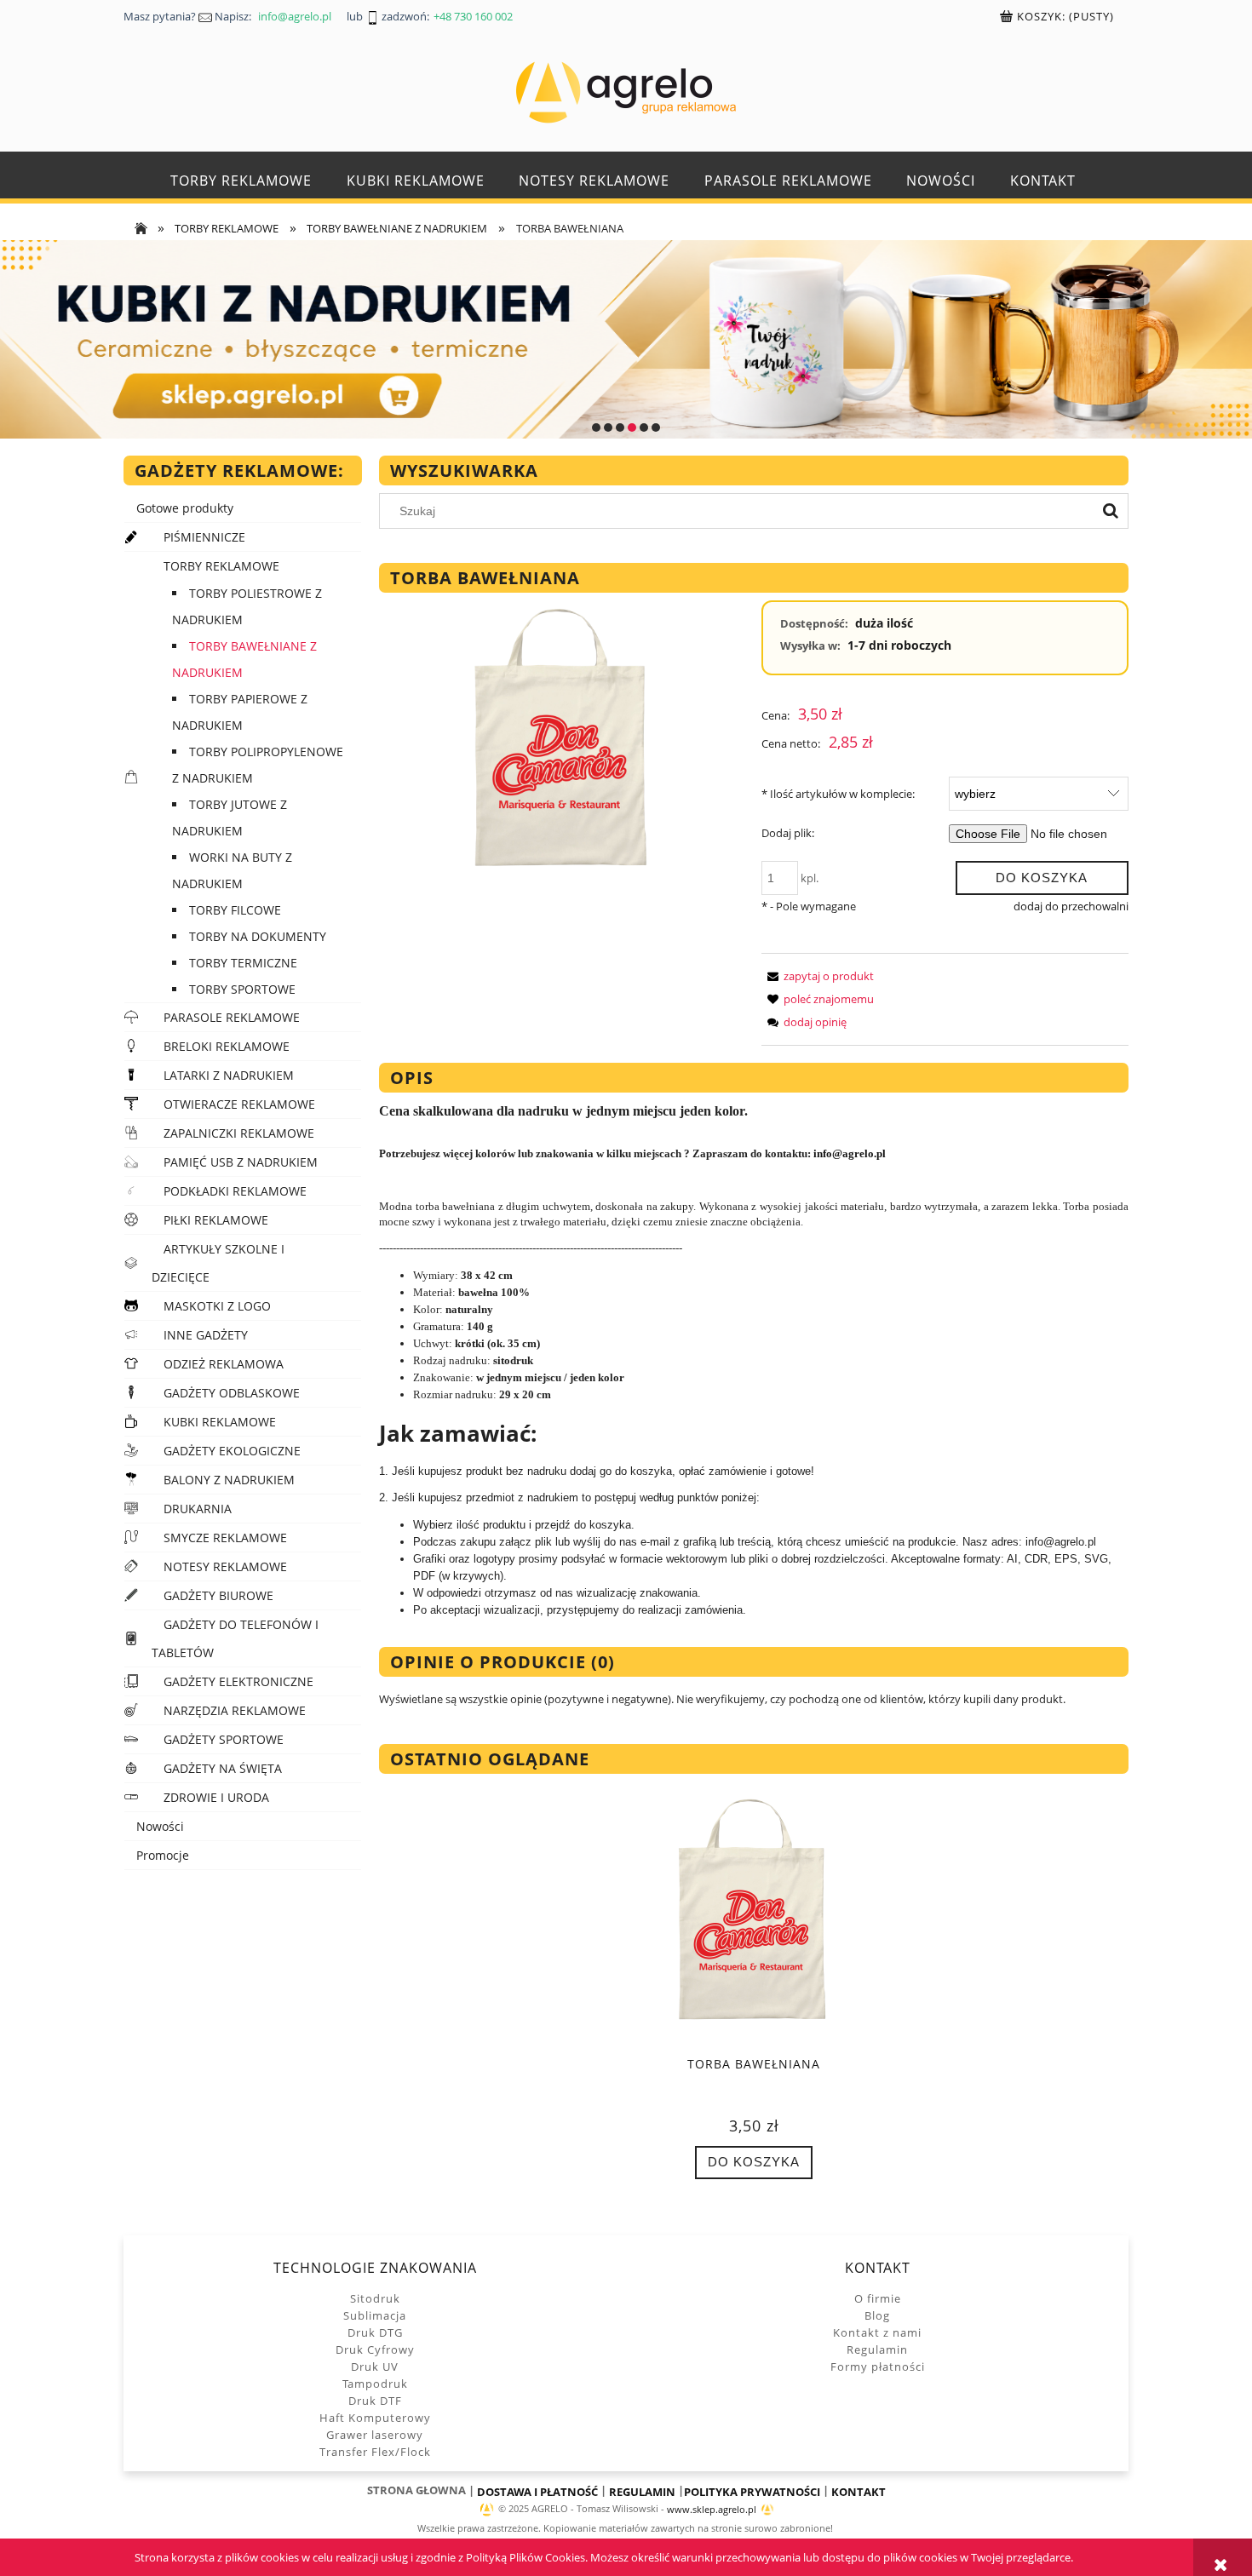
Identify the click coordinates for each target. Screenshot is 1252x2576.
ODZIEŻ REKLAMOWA (224, 1364)
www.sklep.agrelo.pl (712, 2510)
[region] (626, 339)
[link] (626, 339)
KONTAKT (859, 2492)
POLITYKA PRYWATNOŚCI (752, 2492)
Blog (877, 2315)
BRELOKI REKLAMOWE (227, 1046)
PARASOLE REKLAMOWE (232, 1017)
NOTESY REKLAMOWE (225, 1566)
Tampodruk (375, 2384)
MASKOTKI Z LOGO (217, 1306)
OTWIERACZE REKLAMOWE (239, 1104)
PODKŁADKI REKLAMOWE (235, 1191)
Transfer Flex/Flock (375, 2452)
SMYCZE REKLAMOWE (225, 1538)
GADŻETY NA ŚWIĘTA (223, 1768)
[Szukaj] (1111, 511)
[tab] (596, 427)
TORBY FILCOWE (235, 910)
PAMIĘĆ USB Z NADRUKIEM (241, 1162)
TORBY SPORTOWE (242, 989)
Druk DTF (375, 2401)
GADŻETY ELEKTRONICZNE (238, 1681)
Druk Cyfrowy (375, 2349)
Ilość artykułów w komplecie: (838, 794)
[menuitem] (241, 181)
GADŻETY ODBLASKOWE (232, 1393)
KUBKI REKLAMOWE (220, 1422)
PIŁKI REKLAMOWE (216, 1220)
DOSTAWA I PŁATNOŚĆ (537, 2492)
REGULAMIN (642, 2492)
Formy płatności (878, 2367)
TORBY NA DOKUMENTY (258, 936)
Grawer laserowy (375, 2435)
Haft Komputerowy (375, 2418)
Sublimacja (375, 2315)
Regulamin (877, 2349)
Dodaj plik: (788, 833)
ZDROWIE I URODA (216, 1797)
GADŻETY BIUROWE (218, 1595)
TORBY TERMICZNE (243, 963)
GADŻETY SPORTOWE (224, 1739)
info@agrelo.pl (850, 1153)
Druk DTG (375, 2332)
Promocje (163, 1855)
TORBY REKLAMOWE (221, 566)
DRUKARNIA (198, 1509)
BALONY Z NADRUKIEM (229, 1480)
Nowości (160, 1826)
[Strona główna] (626, 92)
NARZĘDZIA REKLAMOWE (235, 1710)
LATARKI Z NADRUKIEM (229, 1075)
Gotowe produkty (185, 508)
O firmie (878, 2298)
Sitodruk (375, 2298)
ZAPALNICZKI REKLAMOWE (239, 1133)
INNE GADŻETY (206, 1335)
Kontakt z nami (877, 2332)
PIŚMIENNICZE (204, 537)
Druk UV (375, 2367)
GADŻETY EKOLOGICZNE (232, 1451)
